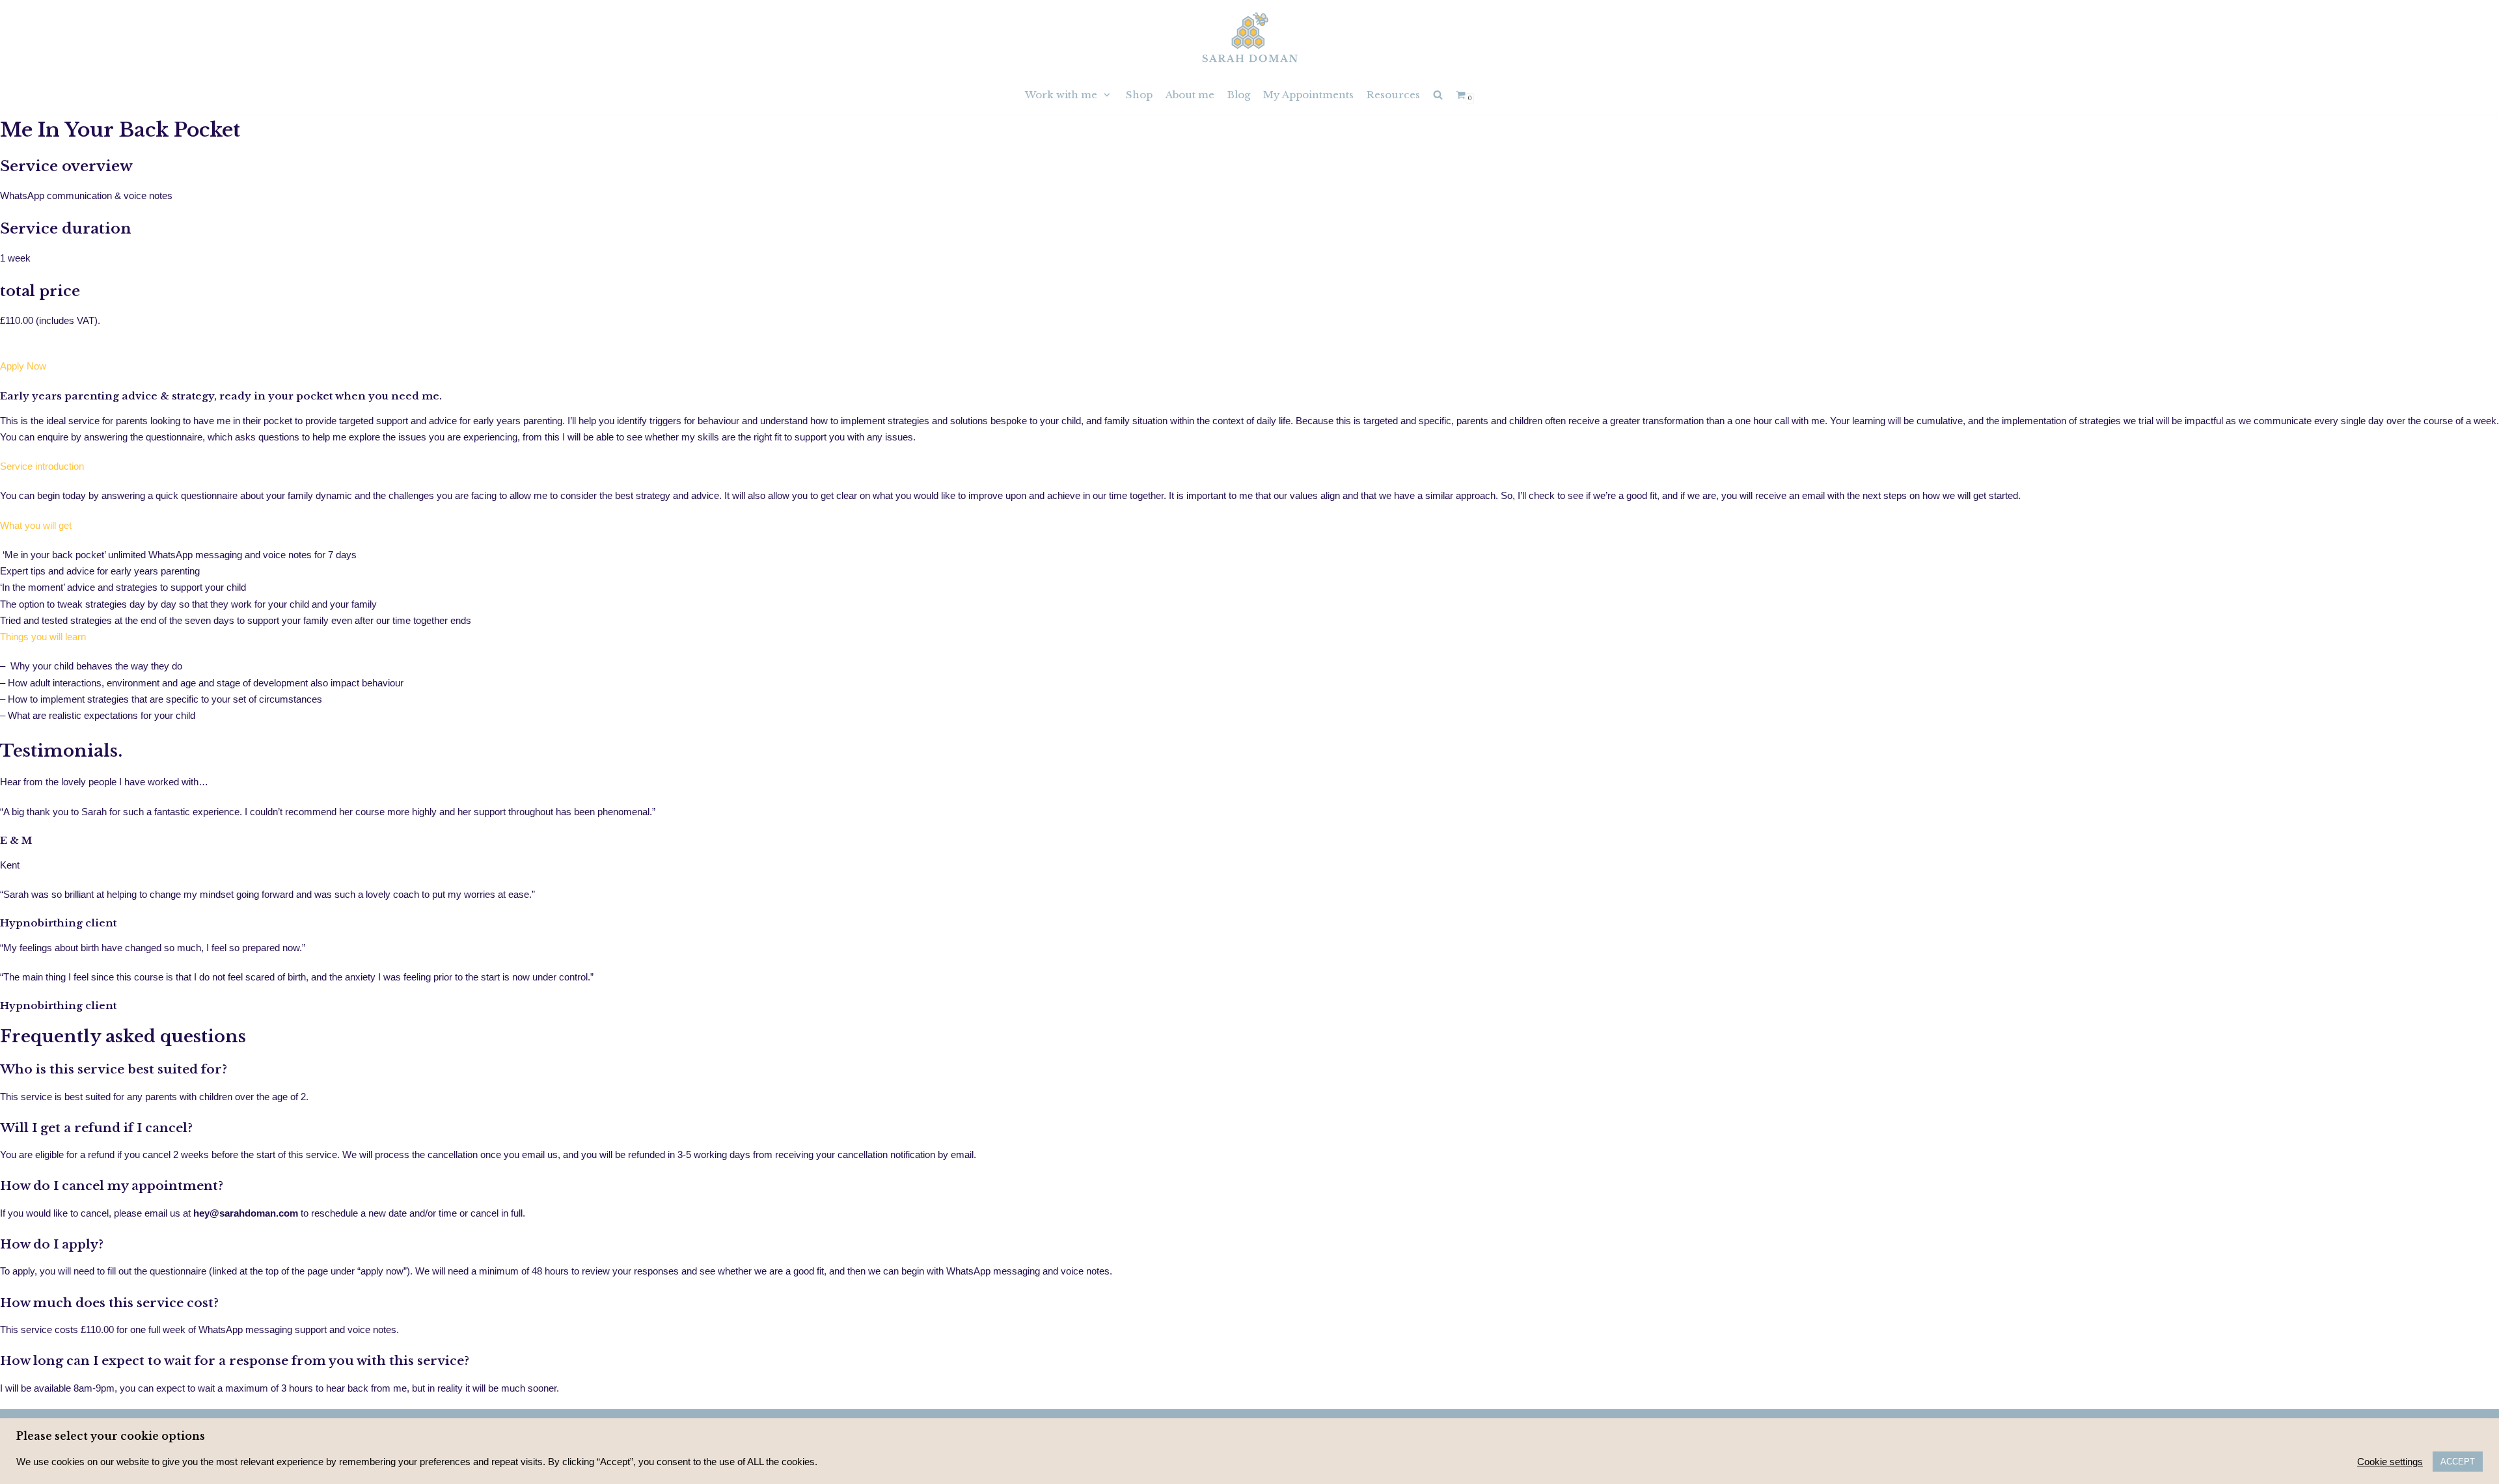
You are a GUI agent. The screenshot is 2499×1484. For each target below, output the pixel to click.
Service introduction (42, 466)
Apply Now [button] (23, 366)
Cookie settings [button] (2390, 1462)
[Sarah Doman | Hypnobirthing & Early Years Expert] (1250, 37)
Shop (1139, 95)
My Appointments (1308, 95)
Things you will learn (43, 637)
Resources (1393, 95)
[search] (1438, 95)
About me (1190, 95)
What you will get (36, 525)
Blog (1239, 95)
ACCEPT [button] (2458, 1462)
